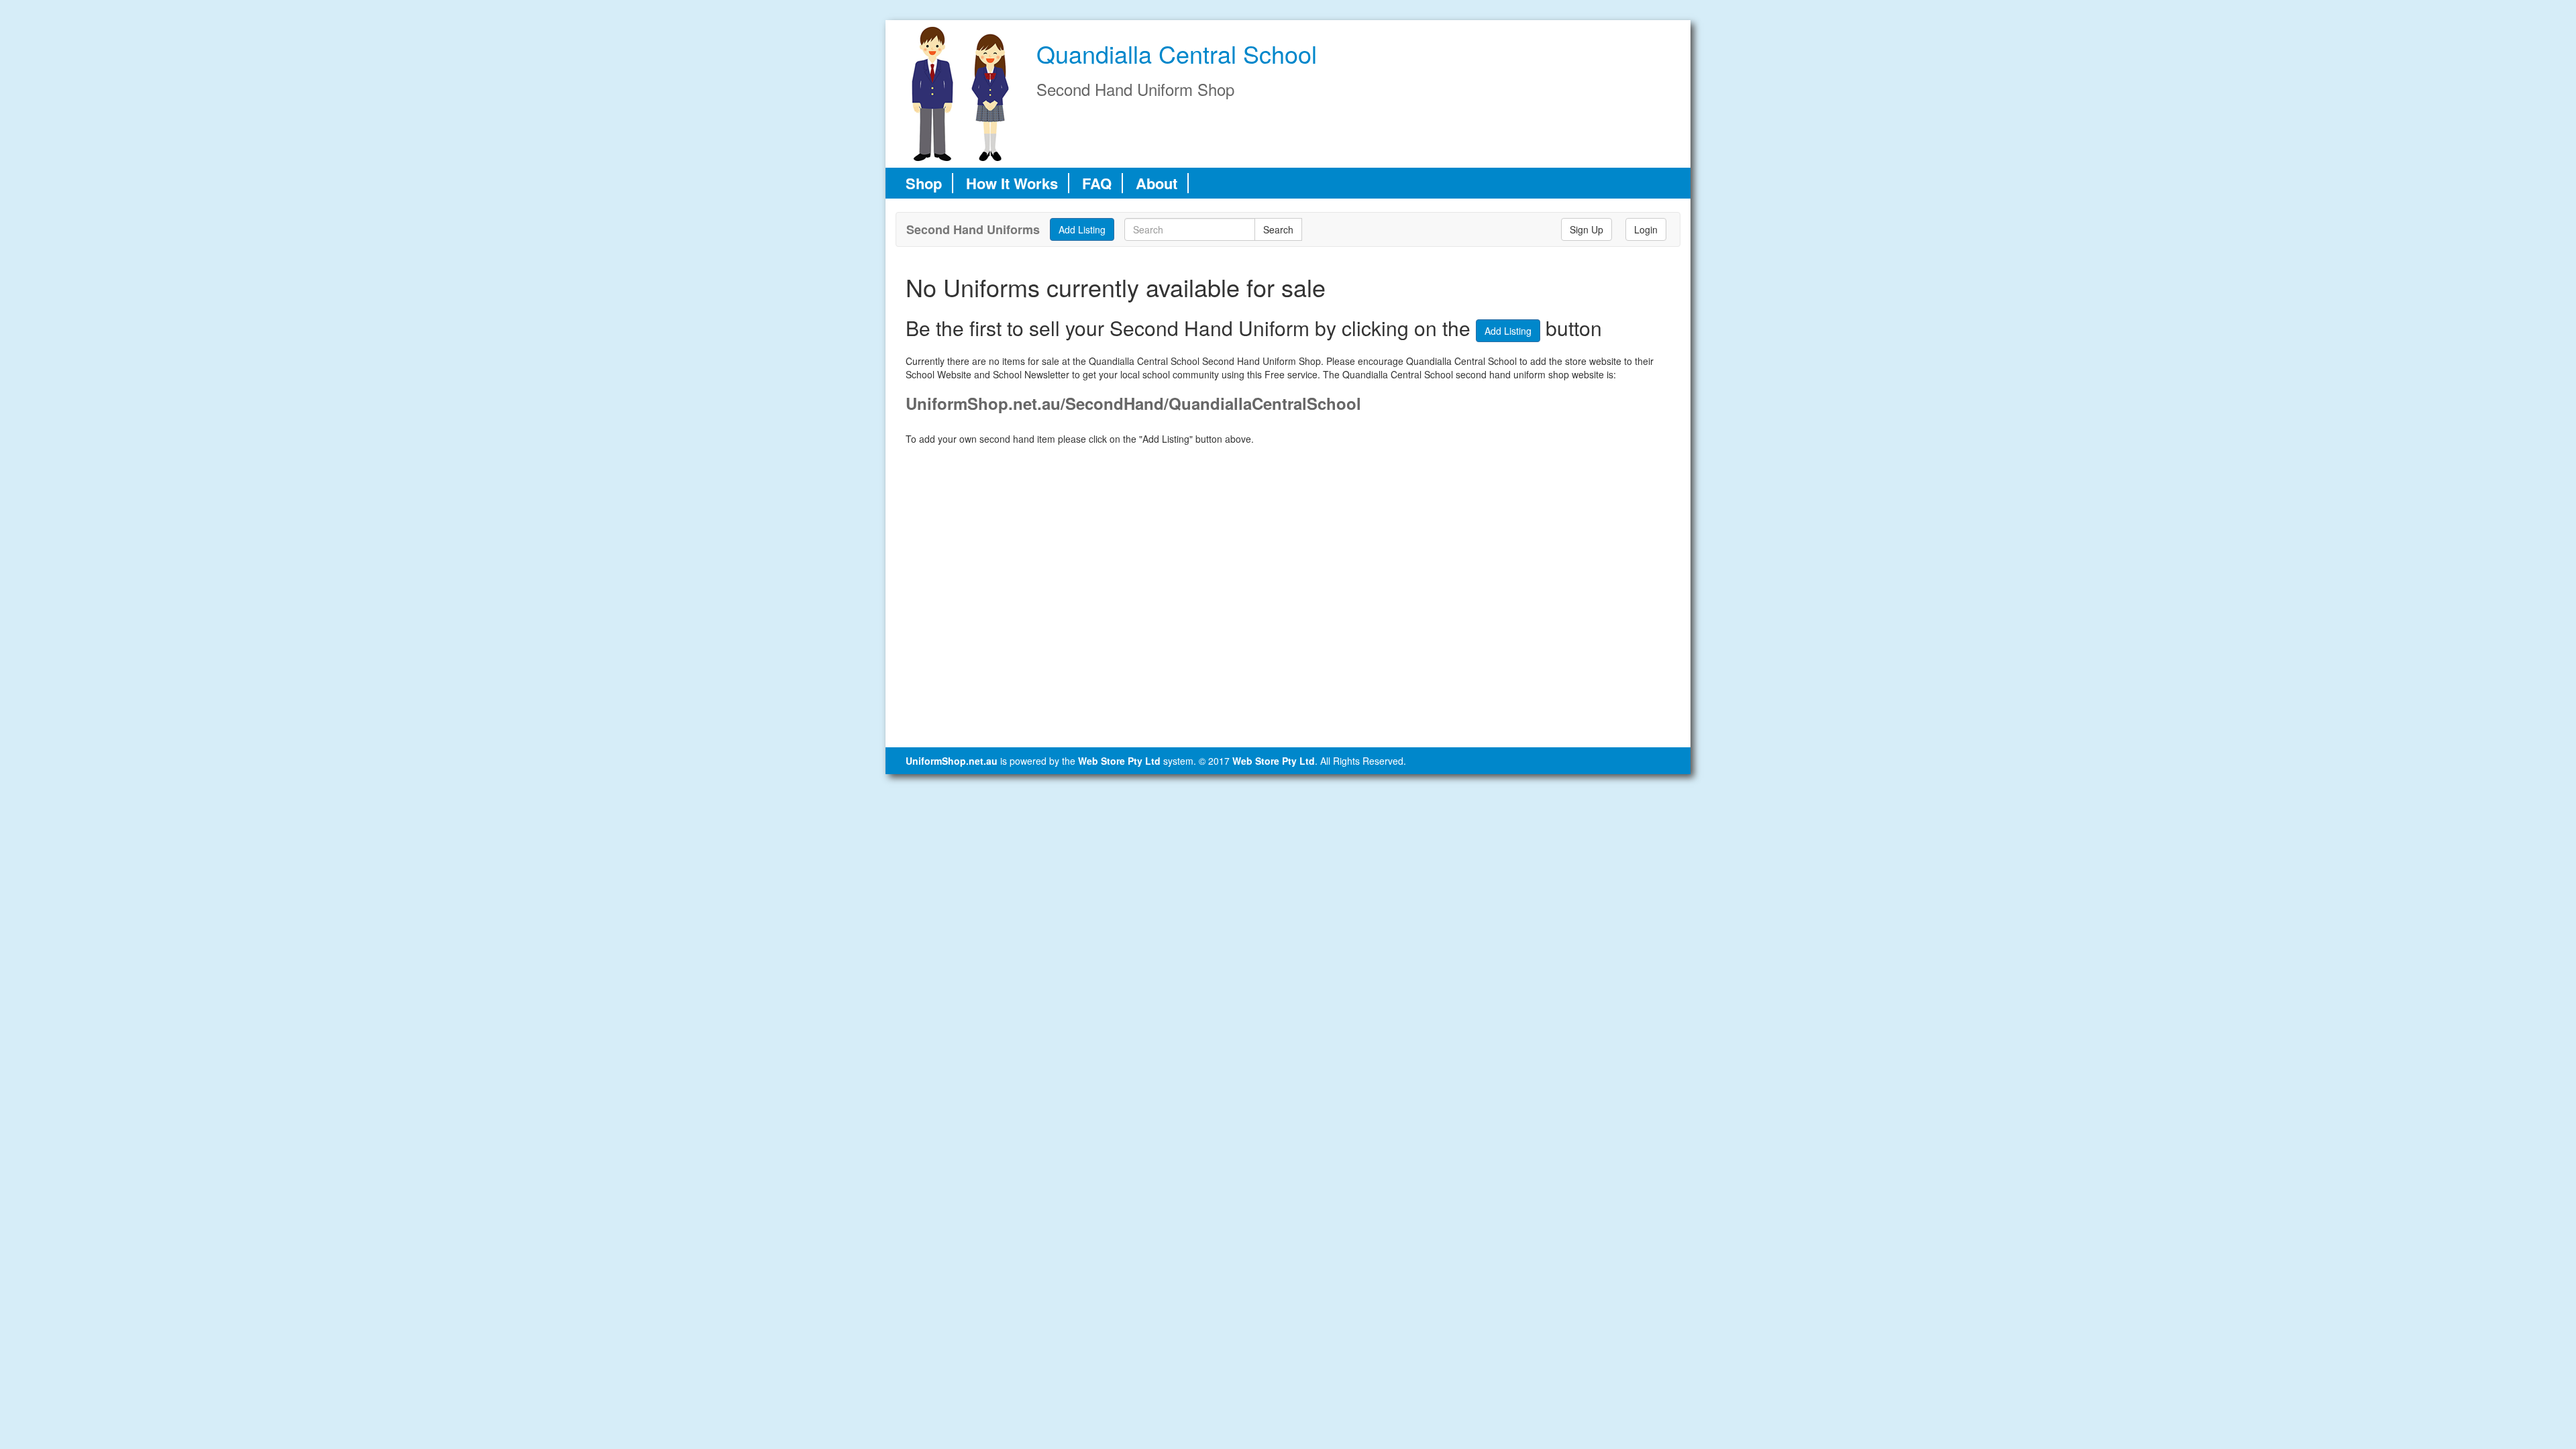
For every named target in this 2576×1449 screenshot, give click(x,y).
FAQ (1097, 183)
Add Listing (1508, 331)
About (1157, 183)
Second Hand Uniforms (973, 229)
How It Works (1012, 183)
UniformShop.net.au (952, 761)
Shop (924, 183)
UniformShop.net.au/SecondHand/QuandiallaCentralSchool (1133, 403)
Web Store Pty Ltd (1119, 761)
